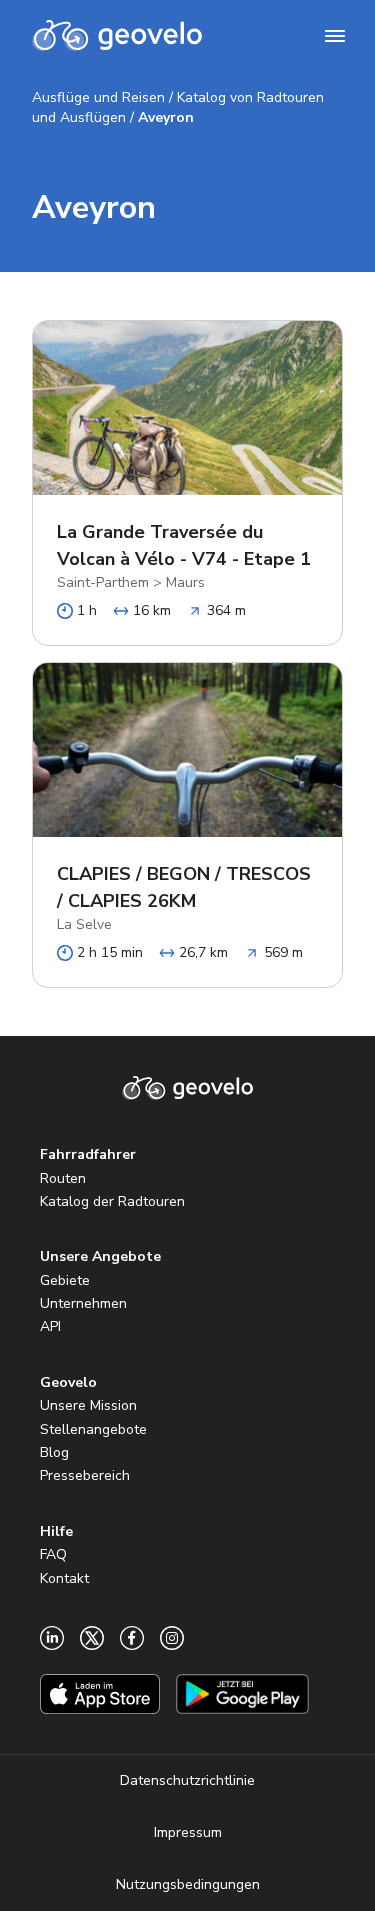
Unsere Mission (88, 1405)
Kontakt (64, 1578)
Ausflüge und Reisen (98, 97)
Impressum (188, 1832)
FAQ (53, 1554)
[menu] (335, 36)
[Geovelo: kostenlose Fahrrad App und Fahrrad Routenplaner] (117, 36)
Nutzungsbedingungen (188, 1884)
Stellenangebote (93, 1429)
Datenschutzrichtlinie (187, 1780)
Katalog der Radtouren (112, 1201)
